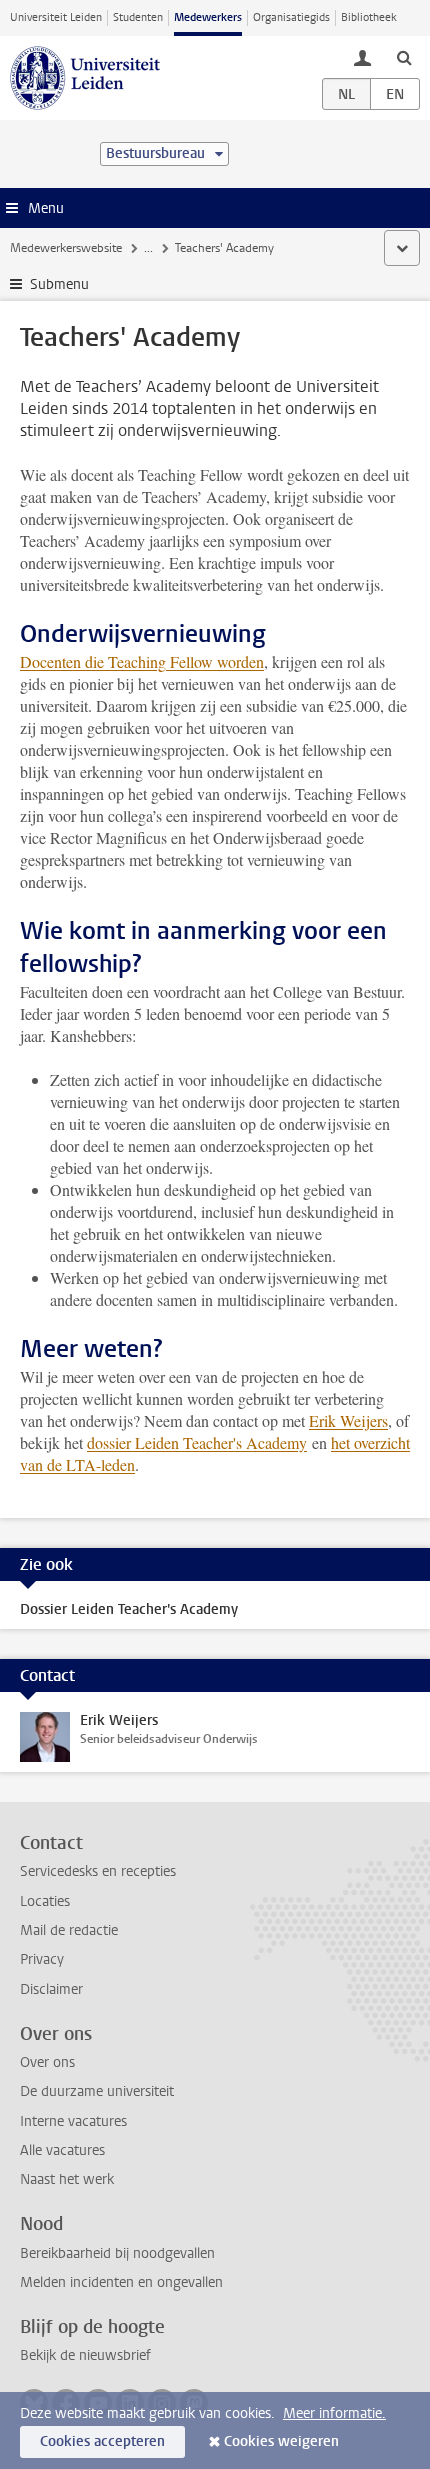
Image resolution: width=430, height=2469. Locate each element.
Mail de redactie (69, 1930)
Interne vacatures (73, 2121)
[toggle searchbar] (404, 57)
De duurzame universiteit (97, 2091)
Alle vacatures (62, 2150)
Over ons (47, 2062)
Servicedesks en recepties (98, 1871)
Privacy (42, 1959)
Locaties (45, 1901)
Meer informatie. (334, 2413)
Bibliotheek (369, 17)
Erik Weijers (348, 1420)
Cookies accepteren (102, 2441)
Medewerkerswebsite (66, 248)
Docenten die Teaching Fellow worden (142, 661)
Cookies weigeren (281, 2441)
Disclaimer (51, 1989)
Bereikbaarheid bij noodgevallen (117, 2253)
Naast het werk (67, 2179)
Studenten (138, 17)
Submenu (59, 284)
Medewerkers (208, 17)
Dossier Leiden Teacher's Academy (129, 1609)
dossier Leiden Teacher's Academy (197, 1442)
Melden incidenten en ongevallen (121, 2282)
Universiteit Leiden (56, 17)
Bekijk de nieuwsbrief (85, 2355)
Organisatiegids (291, 17)
